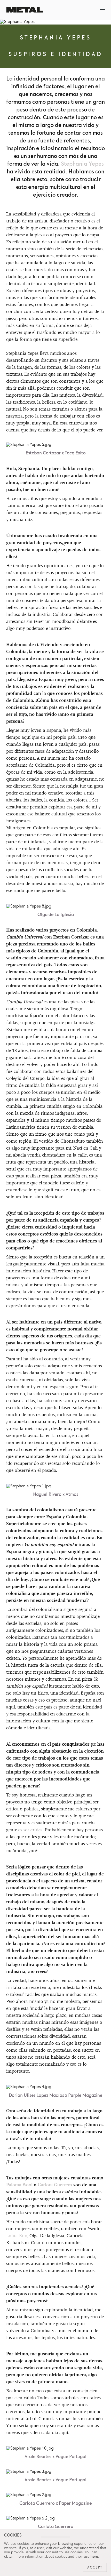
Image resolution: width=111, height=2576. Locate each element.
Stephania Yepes (82, 164)
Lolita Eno (17, 2236)
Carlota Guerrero (55, 2185)
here (94, 2557)
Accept (95, 2567)
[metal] (25, 10)
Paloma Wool (19, 2185)
